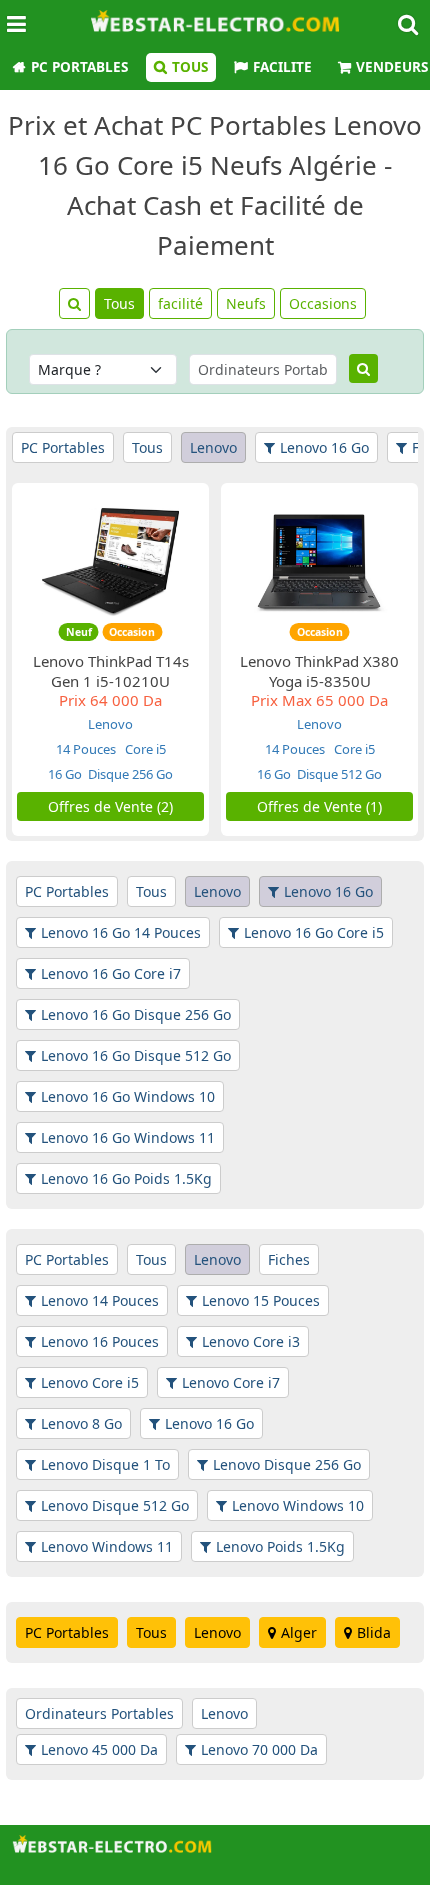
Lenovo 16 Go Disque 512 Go (136, 1055)
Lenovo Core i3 (251, 1341)
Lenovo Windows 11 (107, 1546)
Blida (374, 1632)
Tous (190, 67)
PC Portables (79, 67)
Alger (299, 1632)
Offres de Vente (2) (110, 806)
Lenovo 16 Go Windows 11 (128, 1137)
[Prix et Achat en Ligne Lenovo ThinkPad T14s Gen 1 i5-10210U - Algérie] (111, 560)
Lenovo (213, 447)
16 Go (65, 774)
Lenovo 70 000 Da (259, 1749)
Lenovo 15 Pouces (261, 1300)
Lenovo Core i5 (90, 1382)
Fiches (289, 1259)
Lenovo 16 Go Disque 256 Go (136, 1014)
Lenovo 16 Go (324, 447)
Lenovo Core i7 (231, 1382)
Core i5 (144, 749)
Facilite (282, 67)
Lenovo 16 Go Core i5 (314, 932)
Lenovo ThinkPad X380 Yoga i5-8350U (319, 671)
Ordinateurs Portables (99, 1713)
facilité (180, 303)
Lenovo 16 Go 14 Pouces (121, 932)
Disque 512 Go (339, 774)
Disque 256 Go (130, 774)
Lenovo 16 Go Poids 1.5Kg (126, 1178)
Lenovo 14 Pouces (100, 1300)
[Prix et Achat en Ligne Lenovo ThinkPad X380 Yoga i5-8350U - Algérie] (320, 560)
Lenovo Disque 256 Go (287, 1464)
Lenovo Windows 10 (298, 1505)
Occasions (323, 303)
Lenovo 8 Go (81, 1423)
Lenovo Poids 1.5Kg (280, 1546)
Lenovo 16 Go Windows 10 (128, 1096)
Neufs (246, 303)
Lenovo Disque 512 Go (115, 1505)
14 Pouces (86, 749)
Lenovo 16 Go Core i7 (111, 973)
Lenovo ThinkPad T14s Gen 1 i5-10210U (111, 671)
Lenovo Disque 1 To (105, 1464)
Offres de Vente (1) (319, 806)
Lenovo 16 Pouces (100, 1341)
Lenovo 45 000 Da (99, 1749)
